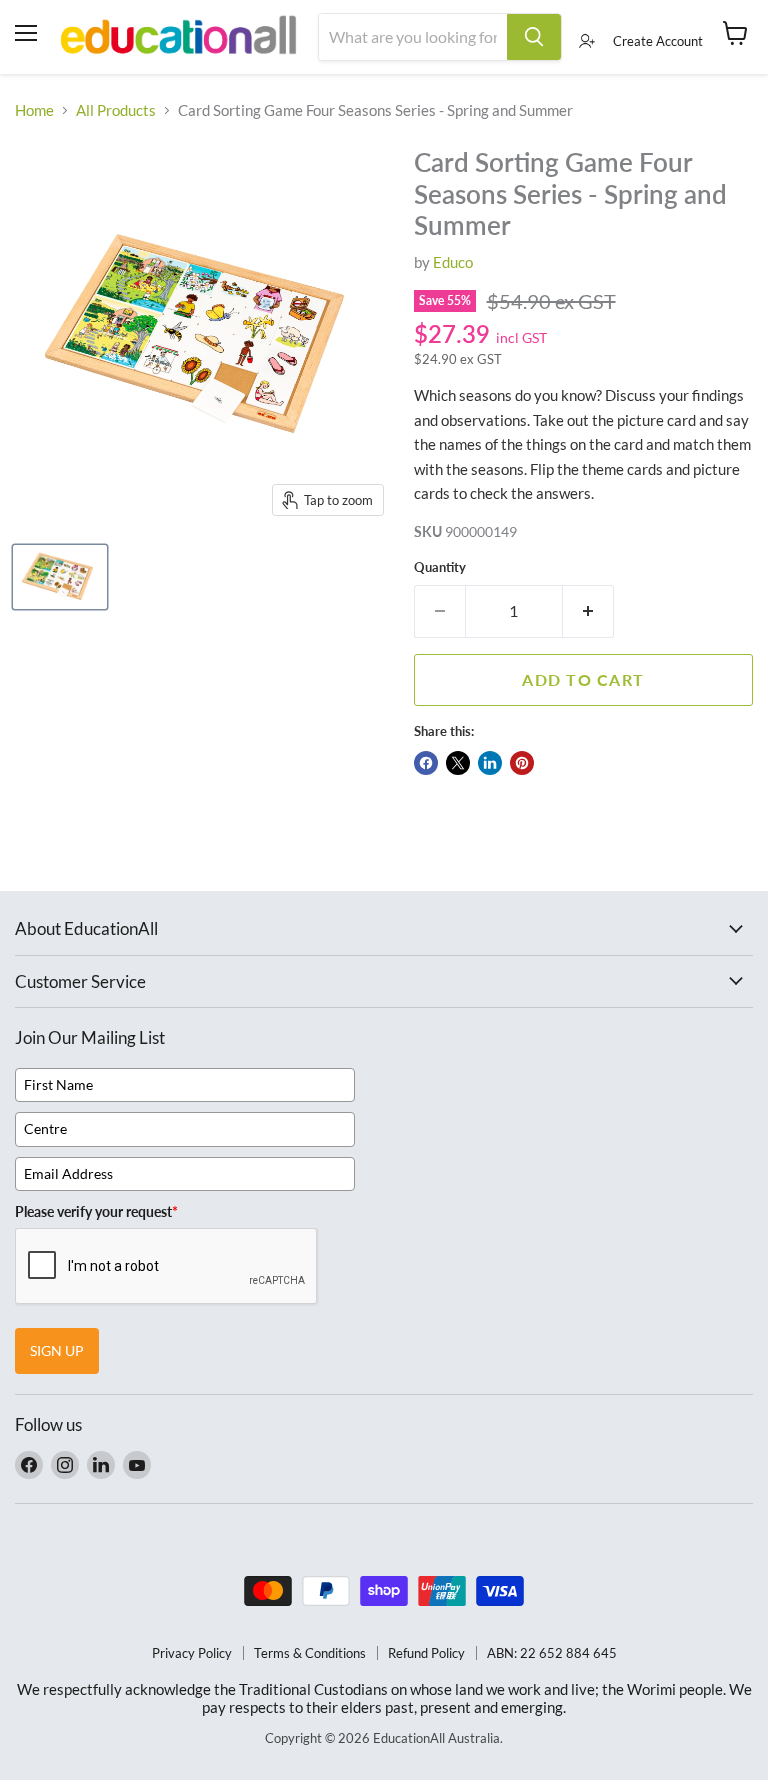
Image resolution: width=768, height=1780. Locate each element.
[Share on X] (458, 763)
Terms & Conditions (310, 1653)
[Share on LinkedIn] (490, 763)
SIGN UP (57, 1350)
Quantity (440, 567)
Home (34, 110)
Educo (453, 262)
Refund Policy (426, 1653)
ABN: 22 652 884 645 (552, 1653)
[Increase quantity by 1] (588, 611)
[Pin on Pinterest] (522, 763)
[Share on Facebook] (426, 763)
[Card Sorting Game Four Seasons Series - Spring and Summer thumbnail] (60, 577)
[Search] (534, 37)
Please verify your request (96, 1211)
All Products (116, 110)
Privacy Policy (192, 1653)
